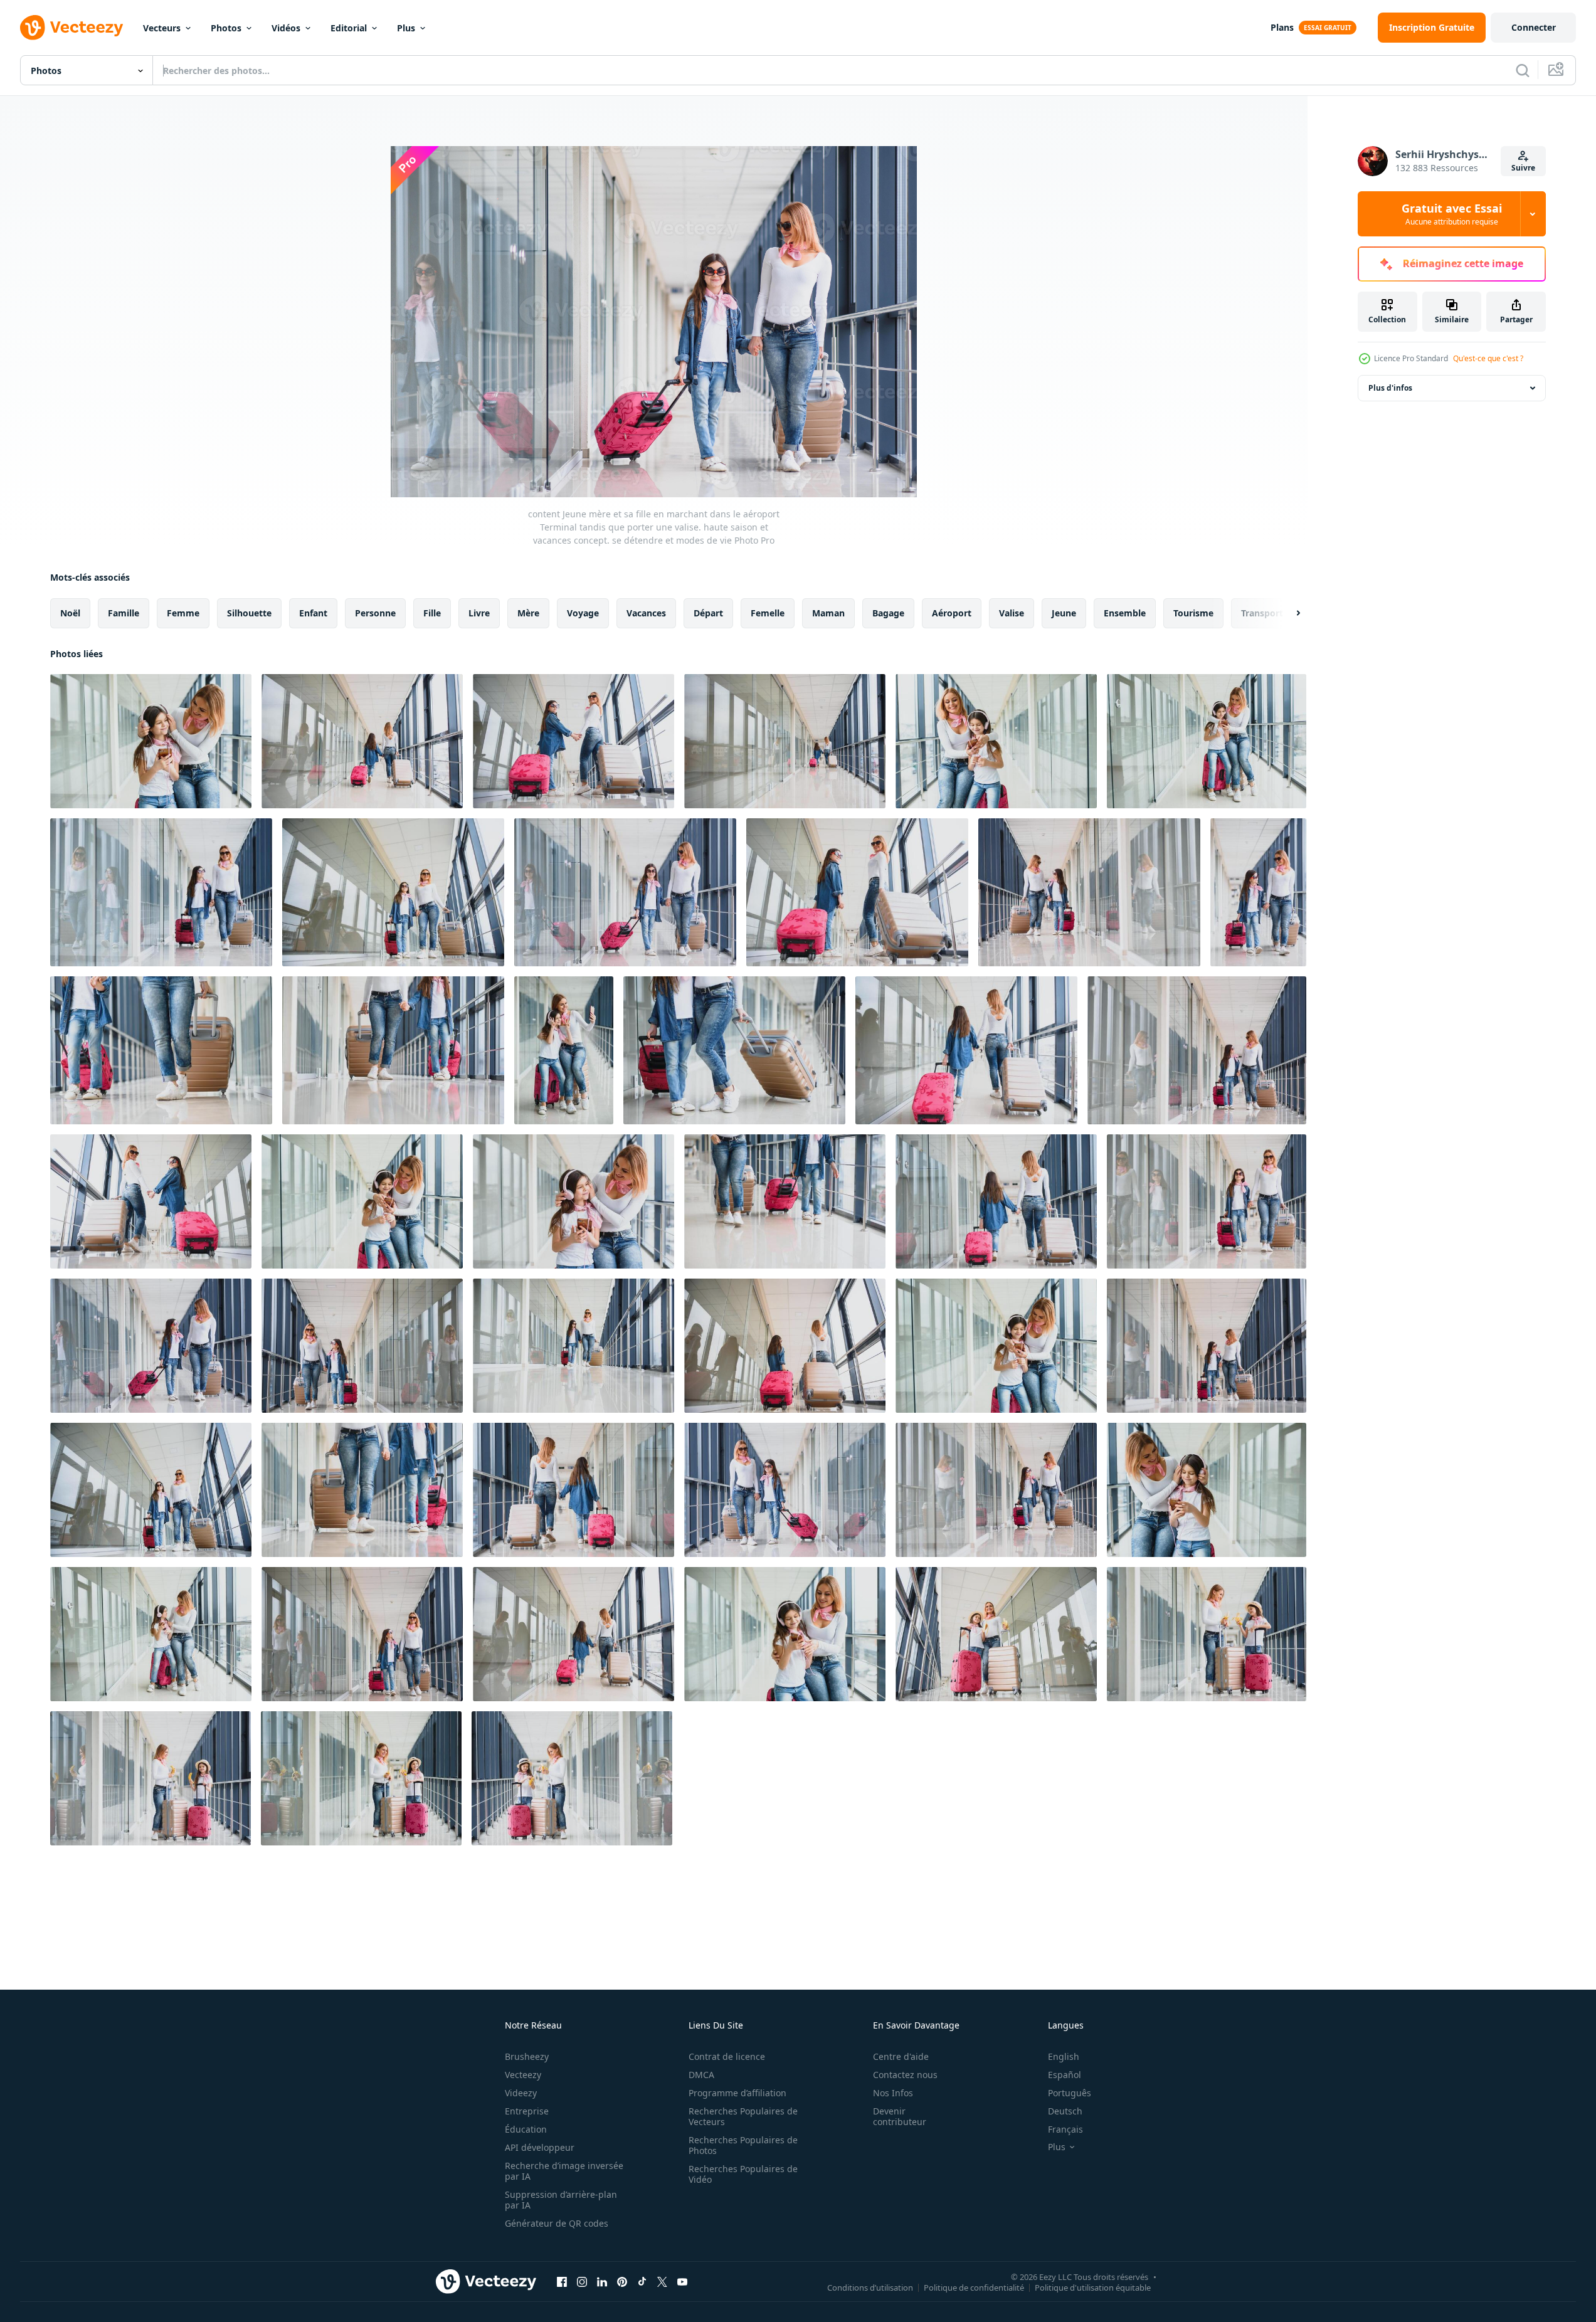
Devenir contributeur (900, 2116)
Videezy (521, 2093)
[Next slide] (1287, 613)
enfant (313, 613)
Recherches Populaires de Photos (743, 2145)
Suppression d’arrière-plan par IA (561, 2200)
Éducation (526, 2129)
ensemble (1125, 613)
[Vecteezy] (71, 28)
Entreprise (527, 2111)
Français (1065, 2129)
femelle (768, 613)
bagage (888, 613)
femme (183, 613)
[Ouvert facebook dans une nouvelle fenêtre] (562, 2281)
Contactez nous (905, 2075)
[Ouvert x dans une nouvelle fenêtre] (662, 2281)
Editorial (349, 28)
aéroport (952, 613)
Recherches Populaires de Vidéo (743, 2174)
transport (1262, 613)
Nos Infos (893, 2093)
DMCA (701, 2075)
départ (708, 613)
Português (1070, 2093)
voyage (583, 613)
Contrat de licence (727, 2056)
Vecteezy (523, 2075)
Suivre (1523, 168)
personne (375, 613)
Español (1065, 2075)
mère (528, 613)
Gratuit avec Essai (1452, 214)
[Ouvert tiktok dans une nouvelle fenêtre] (642, 2281)
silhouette (249, 613)
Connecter (1534, 27)
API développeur (540, 2147)
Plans (1282, 27)
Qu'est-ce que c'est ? (1488, 358)
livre (479, 613)
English (1064, 2056)
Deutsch (1065, 2111)
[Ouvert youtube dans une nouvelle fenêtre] (682, 2281)
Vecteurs (162, 28)
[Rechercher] (1523, 70)
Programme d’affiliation (737, 2093)
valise (1012, 613)
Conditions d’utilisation (870, 2287)
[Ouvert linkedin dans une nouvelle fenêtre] (602, 2281)
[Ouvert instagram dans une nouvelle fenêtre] (582, 2281)
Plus (406, 28)
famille (124, 613)
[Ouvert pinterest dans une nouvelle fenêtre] (622, 2281)
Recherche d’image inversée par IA (564, 2171)
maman (828, 613)
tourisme (1193, 613)
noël (70, 613)
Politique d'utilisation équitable (1093, 2287)
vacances (646, 613)
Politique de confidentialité (974, 2287)
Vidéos (286, 28)
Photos (226, 28)
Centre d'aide (901, 2056)
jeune (1064, 613)
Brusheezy (527, 2056)
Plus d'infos (1390, 388)
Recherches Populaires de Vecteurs (743, 2116)
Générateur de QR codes (557, 2223)
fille (432, 613)
